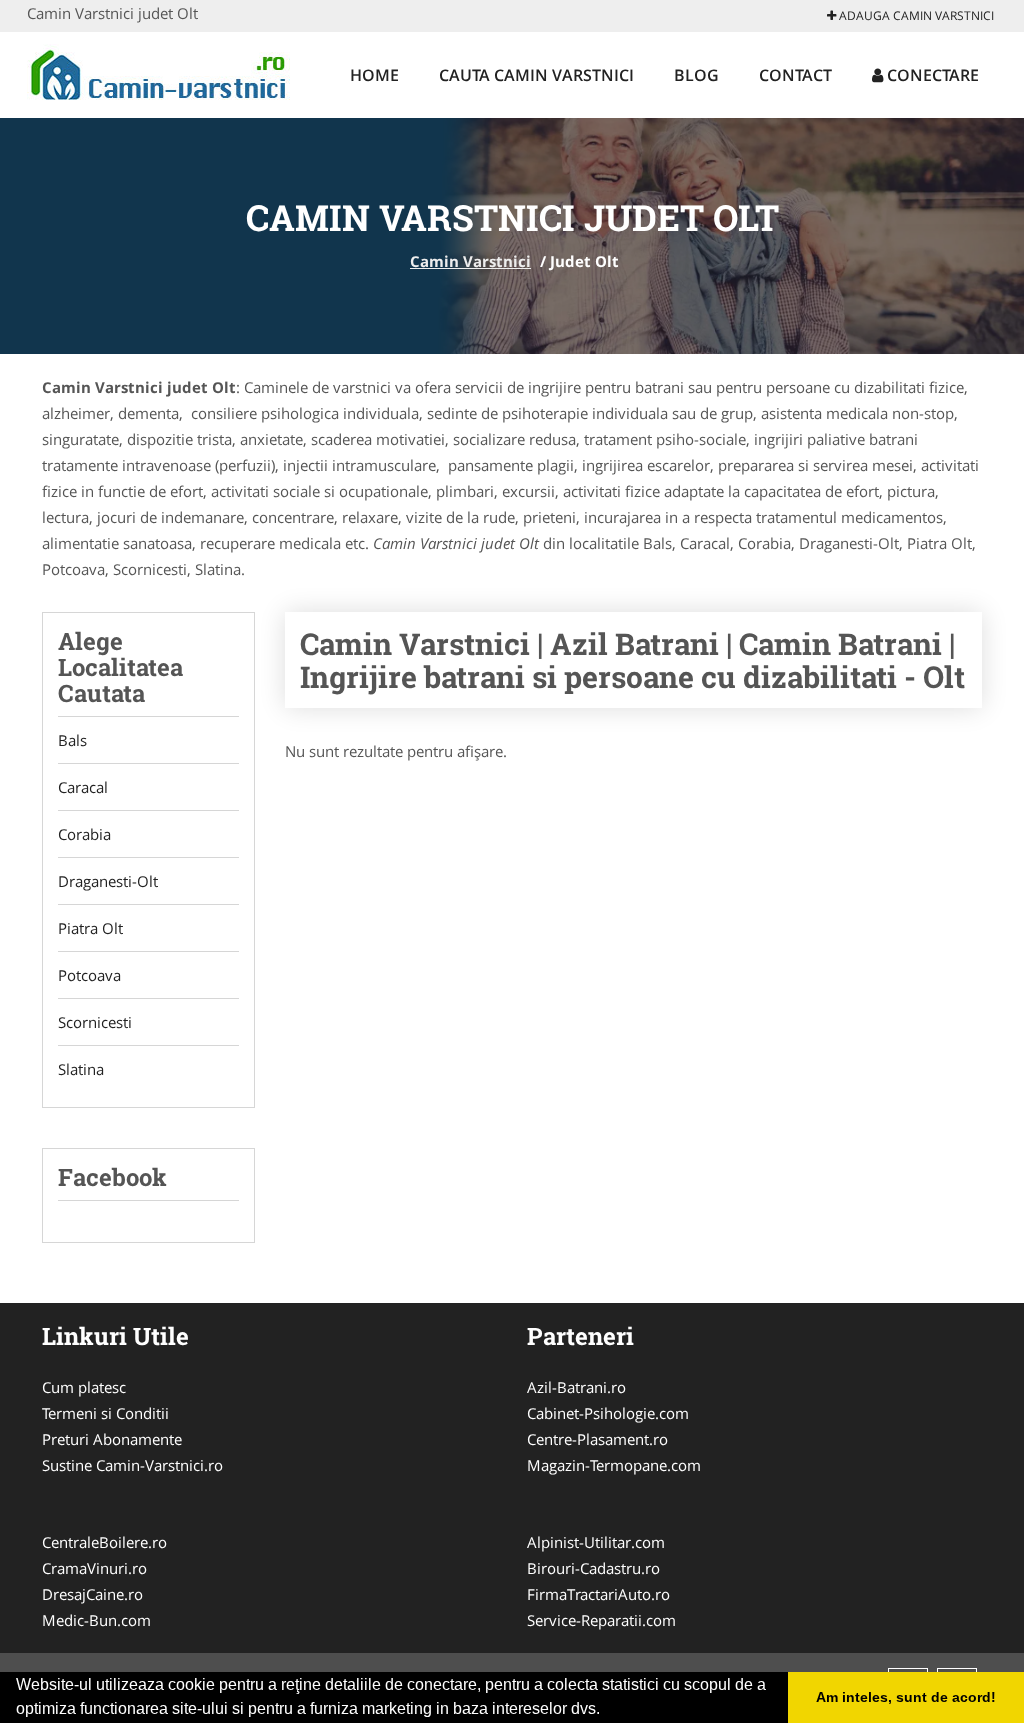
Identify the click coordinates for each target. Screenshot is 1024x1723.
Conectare (931, 75)
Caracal (83, 787)
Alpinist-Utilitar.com (596, 1542)
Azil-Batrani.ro (576, 1387)
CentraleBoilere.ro (104, 1542)
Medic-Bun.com (96, 1620)
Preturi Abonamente (112, 1439)
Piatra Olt (90, 928)
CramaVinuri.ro (94, 1568)
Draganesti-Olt (108, 881)
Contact (795, 75)
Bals (72, 740)
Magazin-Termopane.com (614, 1465)
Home (374, 75)
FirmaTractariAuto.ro (598, 1594)
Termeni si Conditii (105, 1413)
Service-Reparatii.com (601, 1620)
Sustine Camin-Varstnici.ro (132, 1465)
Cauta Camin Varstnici (536, 75)
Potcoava (89, 975)
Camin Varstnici (470, 261)
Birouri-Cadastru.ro (593, 1568)
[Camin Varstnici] (158, 72)
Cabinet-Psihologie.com (608, 1413)
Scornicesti (95, 1022)
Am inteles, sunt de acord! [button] (906, 1697)
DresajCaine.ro (92, 1594)
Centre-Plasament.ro (597, 1439)
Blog (696, 75)
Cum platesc (84, 1387)
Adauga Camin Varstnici (915, 15)
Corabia (84, 834)
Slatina (81, 1069)
